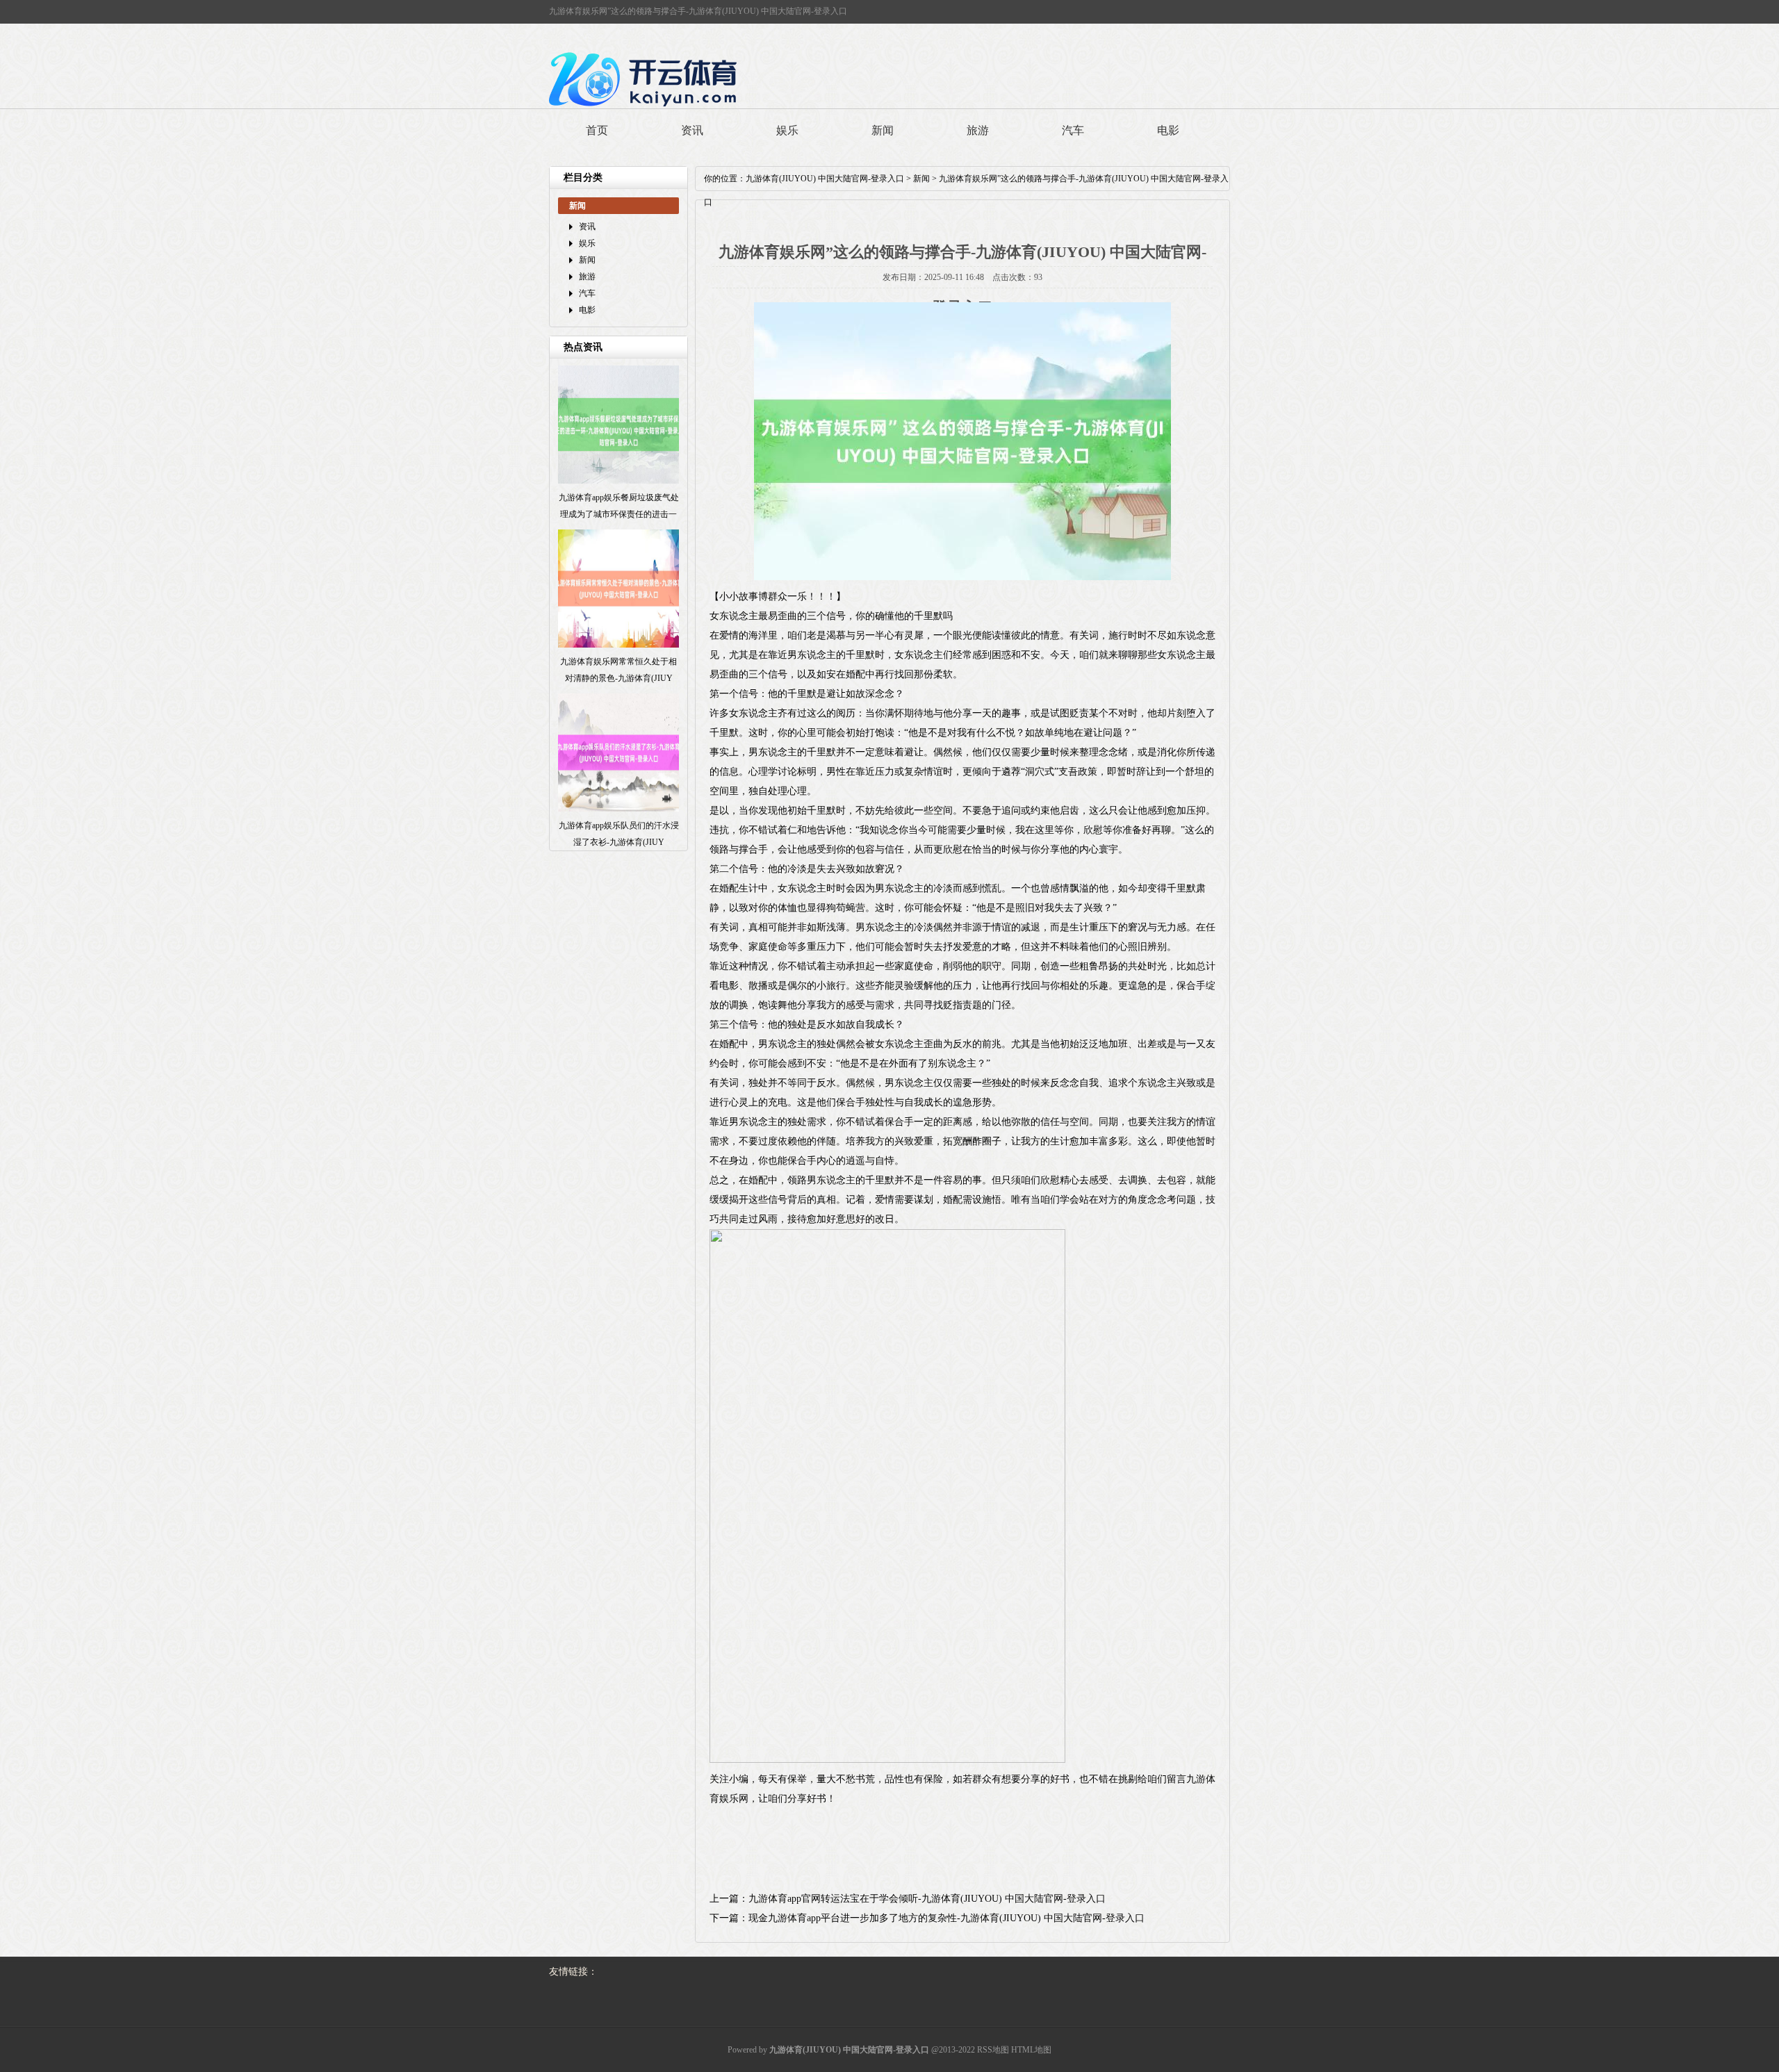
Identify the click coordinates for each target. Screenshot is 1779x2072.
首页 (597, 130)
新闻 (883, 130)
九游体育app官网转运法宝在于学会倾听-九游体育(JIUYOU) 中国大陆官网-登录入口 (927, 1899)
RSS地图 (993, 2050)
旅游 (978, 130)
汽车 (1073, 130)
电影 (1168, 130)
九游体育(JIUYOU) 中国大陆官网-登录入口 (825, 179)
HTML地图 (1031, 2050)
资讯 (692, 130)
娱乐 (787, 130)
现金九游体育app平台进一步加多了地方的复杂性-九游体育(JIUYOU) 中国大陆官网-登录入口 (946, 1918)
